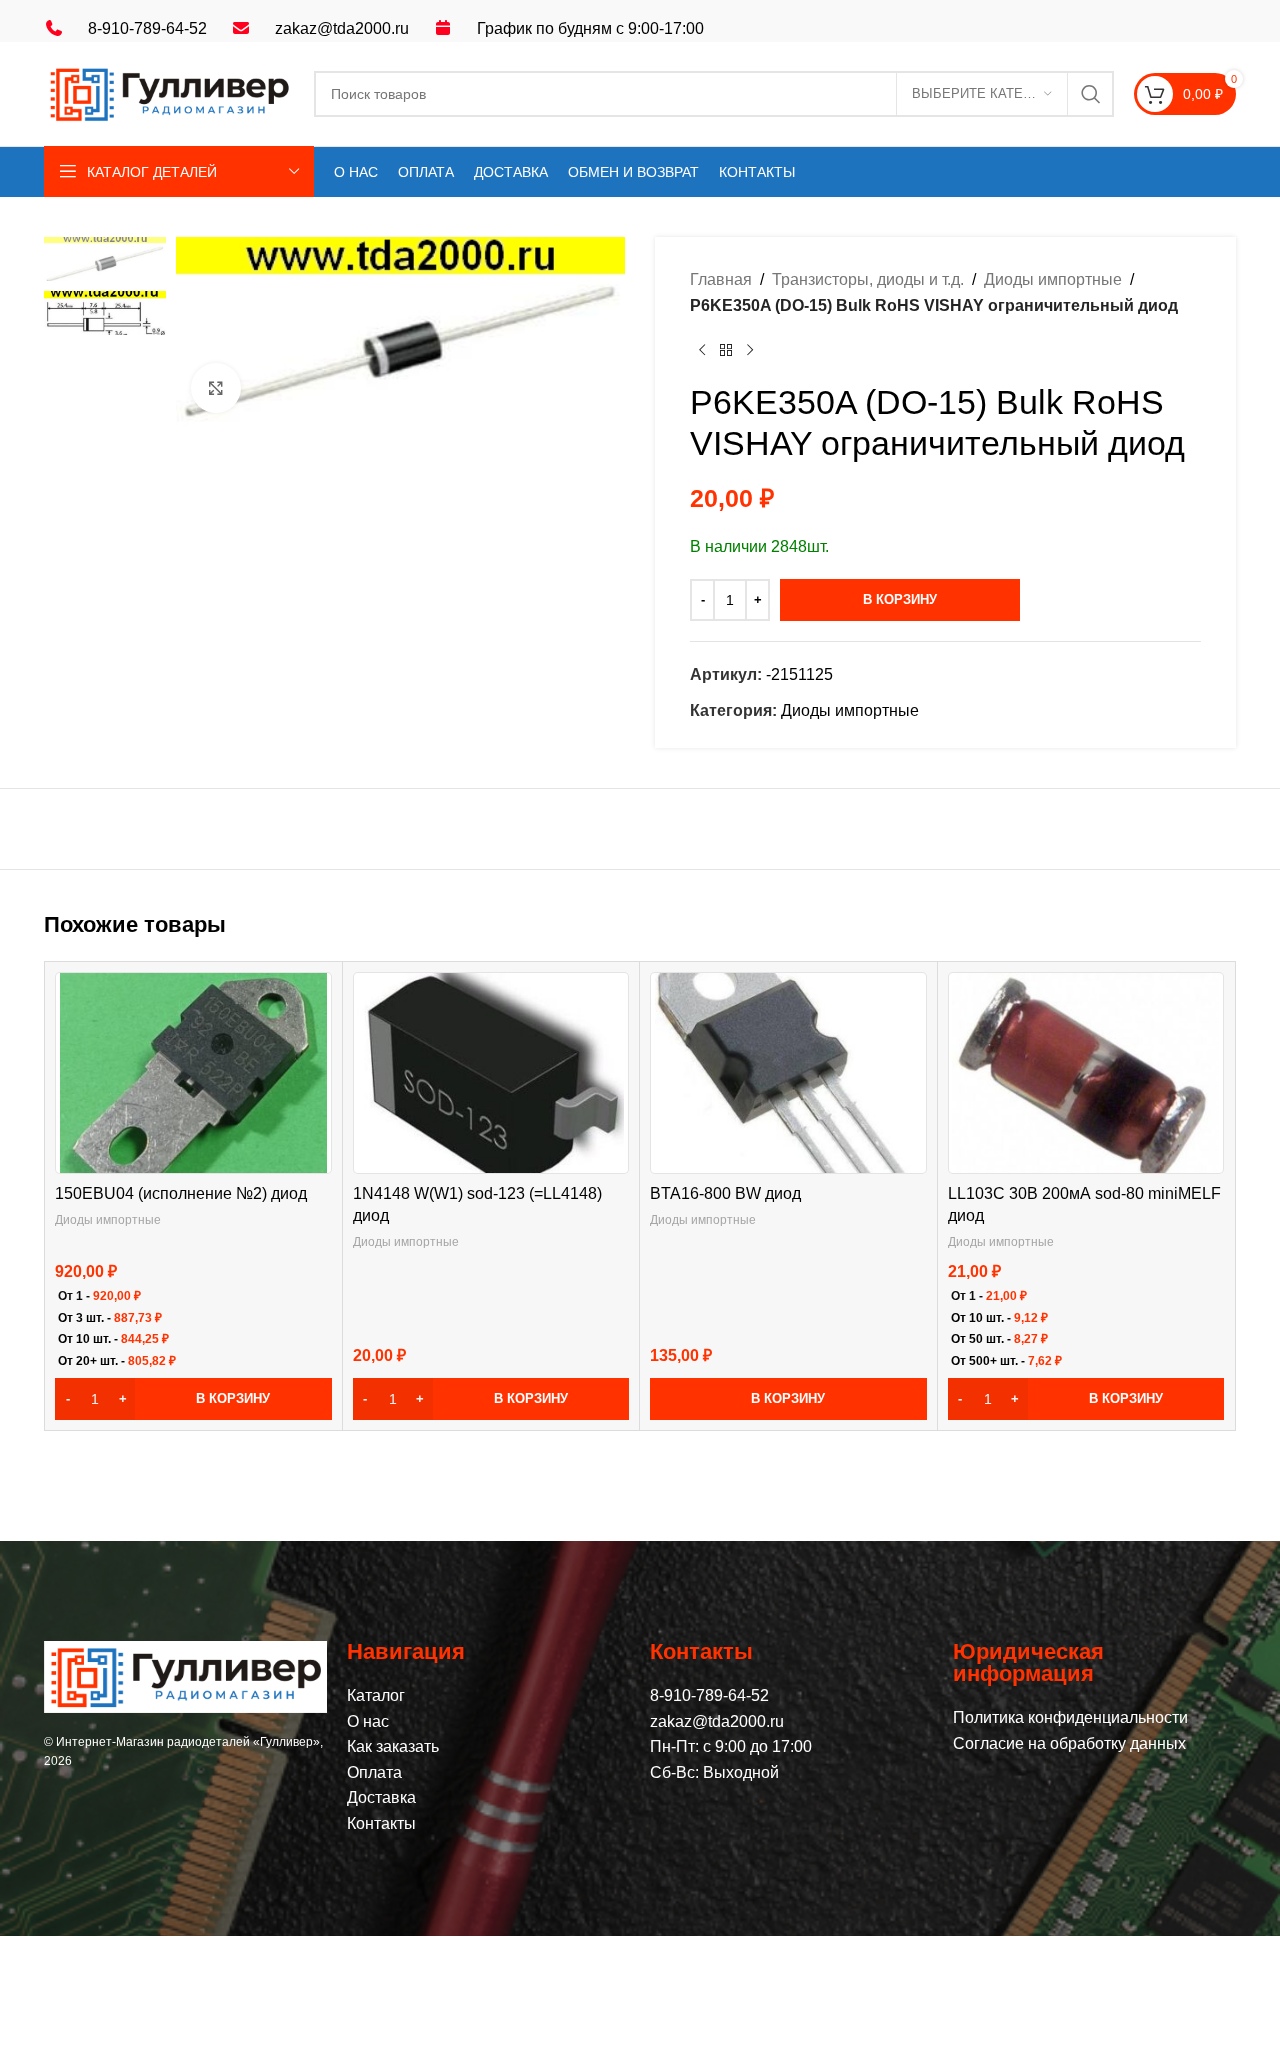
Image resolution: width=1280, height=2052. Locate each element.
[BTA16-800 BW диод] (788, 1073)
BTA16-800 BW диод (725, 1193)
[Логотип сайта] (169, 92)
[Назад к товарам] (726, 350)
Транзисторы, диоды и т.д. (868, 279)
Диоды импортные (1053, 279)
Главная (721, 279)
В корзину (900, 599)
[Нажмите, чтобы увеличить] (216, 388)
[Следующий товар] (750, 350)
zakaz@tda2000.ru (342, 28)
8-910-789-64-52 (147, 28)
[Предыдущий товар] (702, 350)
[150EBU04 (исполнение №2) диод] (193, 1073)
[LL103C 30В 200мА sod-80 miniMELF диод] (1085, 1073)
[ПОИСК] (1091, 94)
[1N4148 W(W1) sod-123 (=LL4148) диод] (490, 1073)
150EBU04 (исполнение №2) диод (181, 1193)
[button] (193, 1399)
